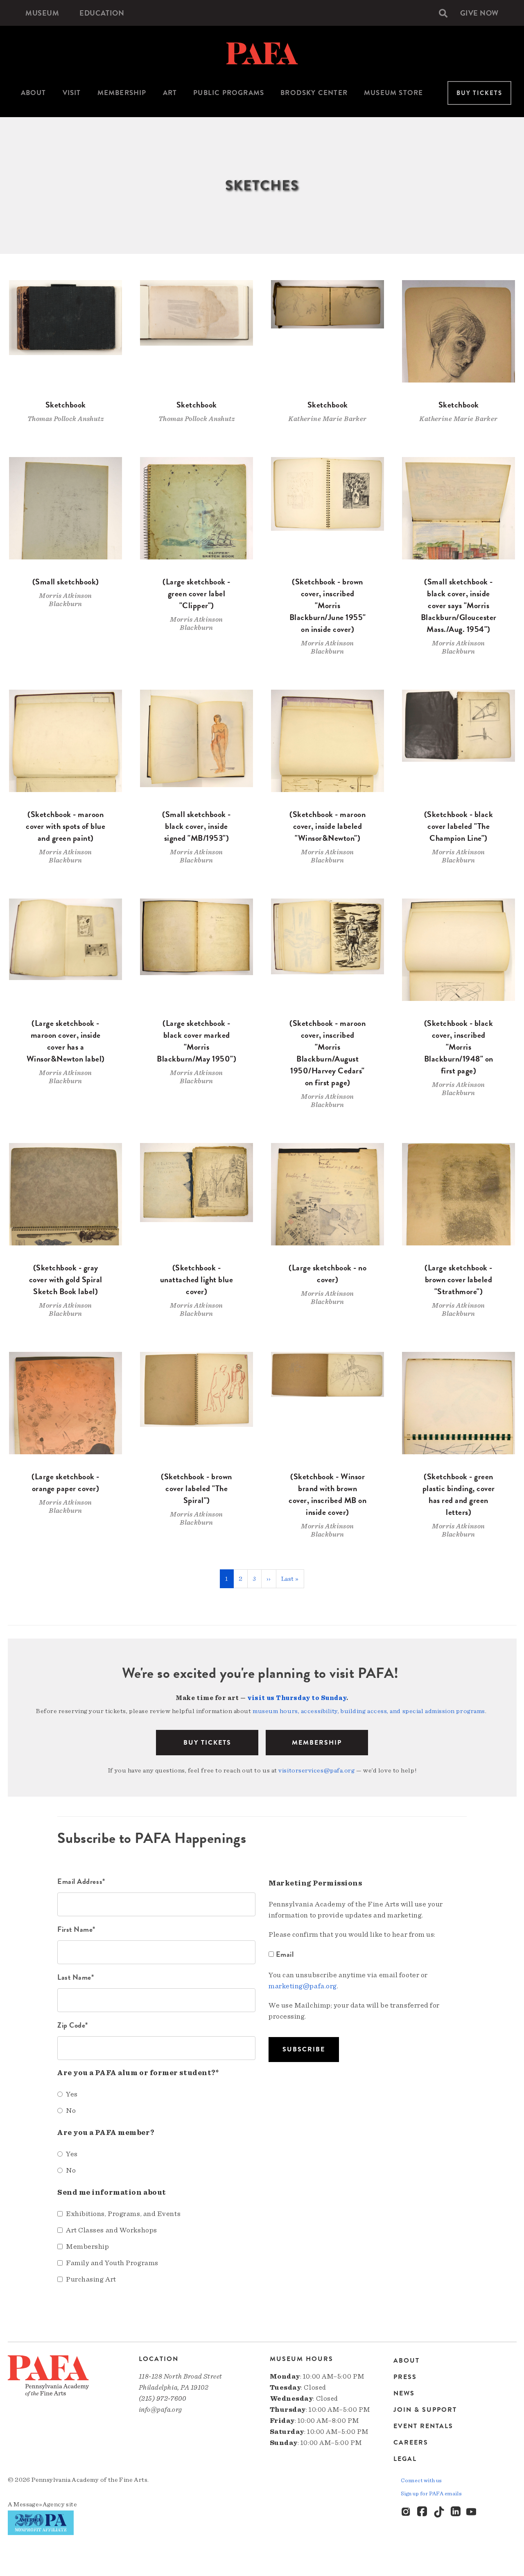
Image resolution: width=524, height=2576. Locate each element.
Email (285, 1954)
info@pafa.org (160, 2410)
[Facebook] (423, 2512)
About (34, 93)
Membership (122, 93)
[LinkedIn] (456, 2512)
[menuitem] (42, 13)
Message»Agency (39, 2504)
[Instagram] (407, 2512)
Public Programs (229, 93)
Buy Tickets (479, 93)
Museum (42, 13)
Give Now (479, 13)
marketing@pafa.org (303, 1986)
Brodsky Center (314, 93)
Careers (411, 2442)
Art (170, 93)
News (404, 2393)
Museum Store (393, 93)
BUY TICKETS (207, 1743)
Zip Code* (73, 2025)
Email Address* (81, 1881)
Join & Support (425, 2410)
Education (102, 13)
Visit (72, 93)
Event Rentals (423, 2426)
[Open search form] (443, 13)
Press (405, 2377)
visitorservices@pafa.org (316, 1770)
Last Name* (76, 1977)
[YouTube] (472, 2512)
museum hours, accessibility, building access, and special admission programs (369, 1711)
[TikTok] (439, 2512)
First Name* (76, 1929)
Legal (405, 2459)
